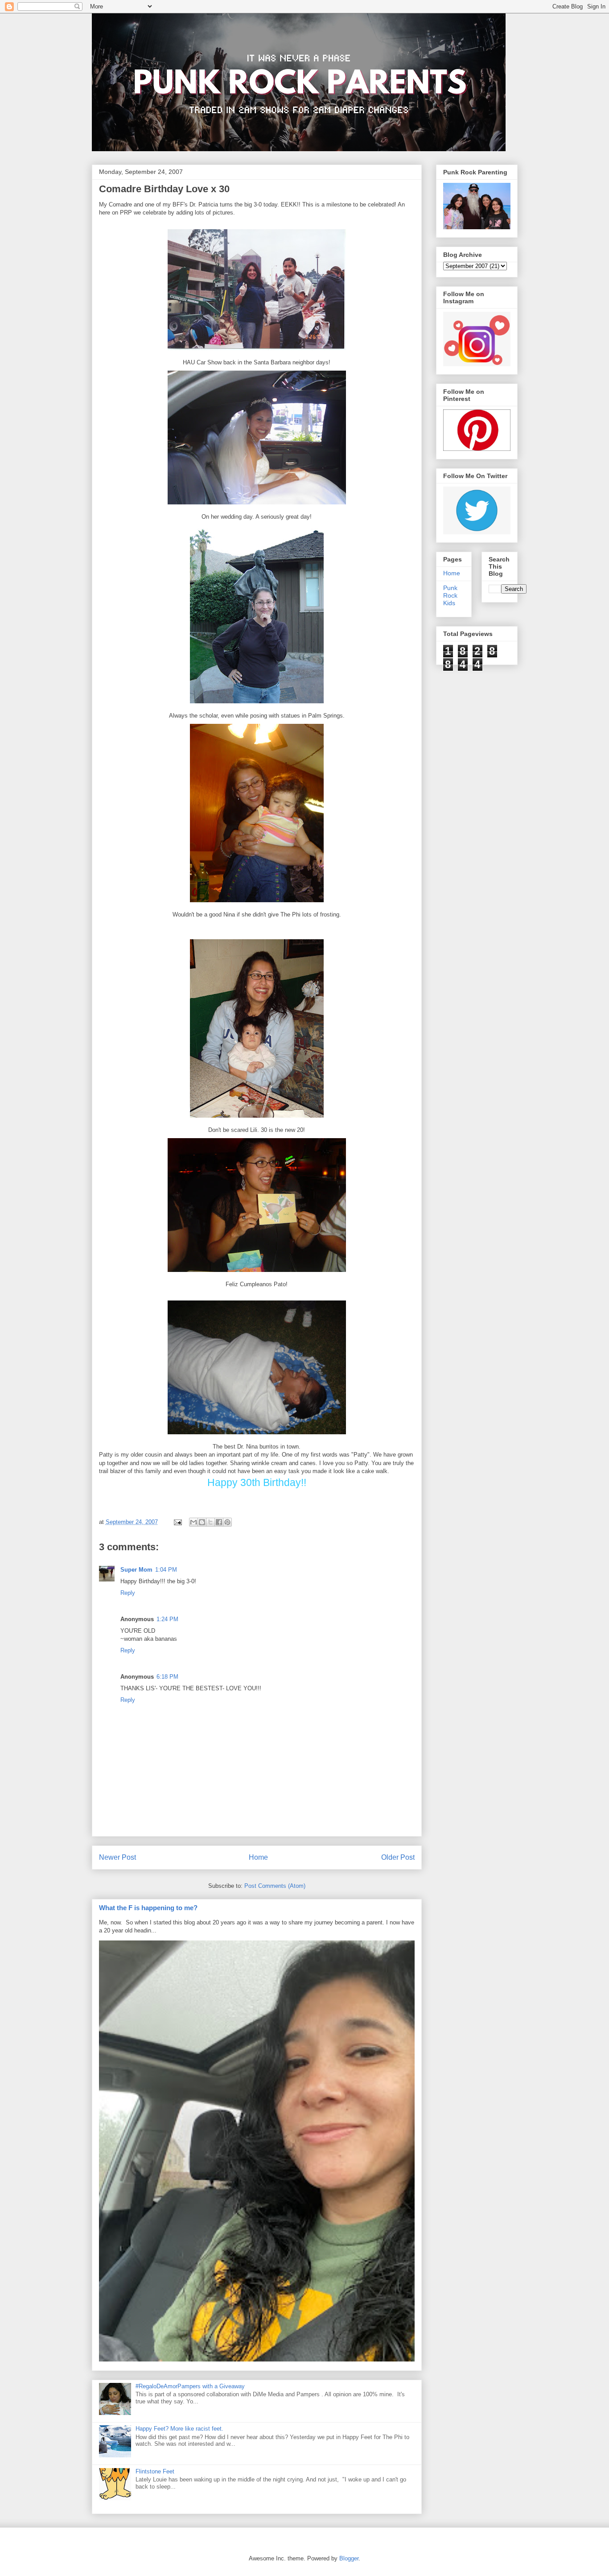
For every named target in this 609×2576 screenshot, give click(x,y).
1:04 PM (166, 1570)
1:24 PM (167, 1619)
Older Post (398, 1857)
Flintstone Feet (155, 2471)
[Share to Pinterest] (227, 1522)
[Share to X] (210, 1522)
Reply (128, 1593)
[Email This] (193, 1522)
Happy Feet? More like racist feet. (179, 2429)
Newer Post (117, 1857)
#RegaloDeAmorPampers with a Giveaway (190, 2386)
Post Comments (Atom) (275, 1886)
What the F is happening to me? (148, 1908)
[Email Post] (178, 1522)
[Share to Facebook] (219, 1522)
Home (258, 1857)
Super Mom (136, 1570)
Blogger (349, 2558)
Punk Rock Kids (450, 595)
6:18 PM (167, 1677)
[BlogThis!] (202, 1522)
